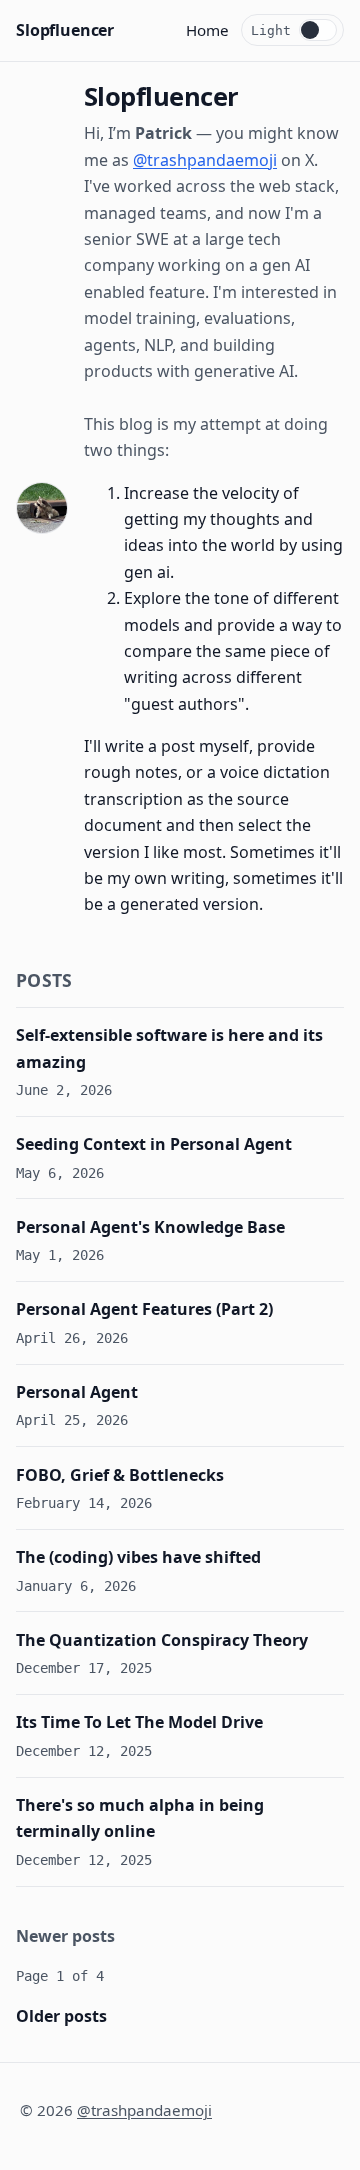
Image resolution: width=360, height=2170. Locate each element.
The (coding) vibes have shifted (138, 1557)
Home (207, 30)
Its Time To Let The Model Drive (139, 1722)
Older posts (61, 2016)
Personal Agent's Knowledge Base (150, 1227)
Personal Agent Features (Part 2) (144, 1309)
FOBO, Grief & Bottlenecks (120, 1475)
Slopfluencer (65, 30)
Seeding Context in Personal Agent (154, 1144)
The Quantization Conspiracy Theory (162, 1640)
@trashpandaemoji (205, 160)
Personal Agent (77, 1392)
